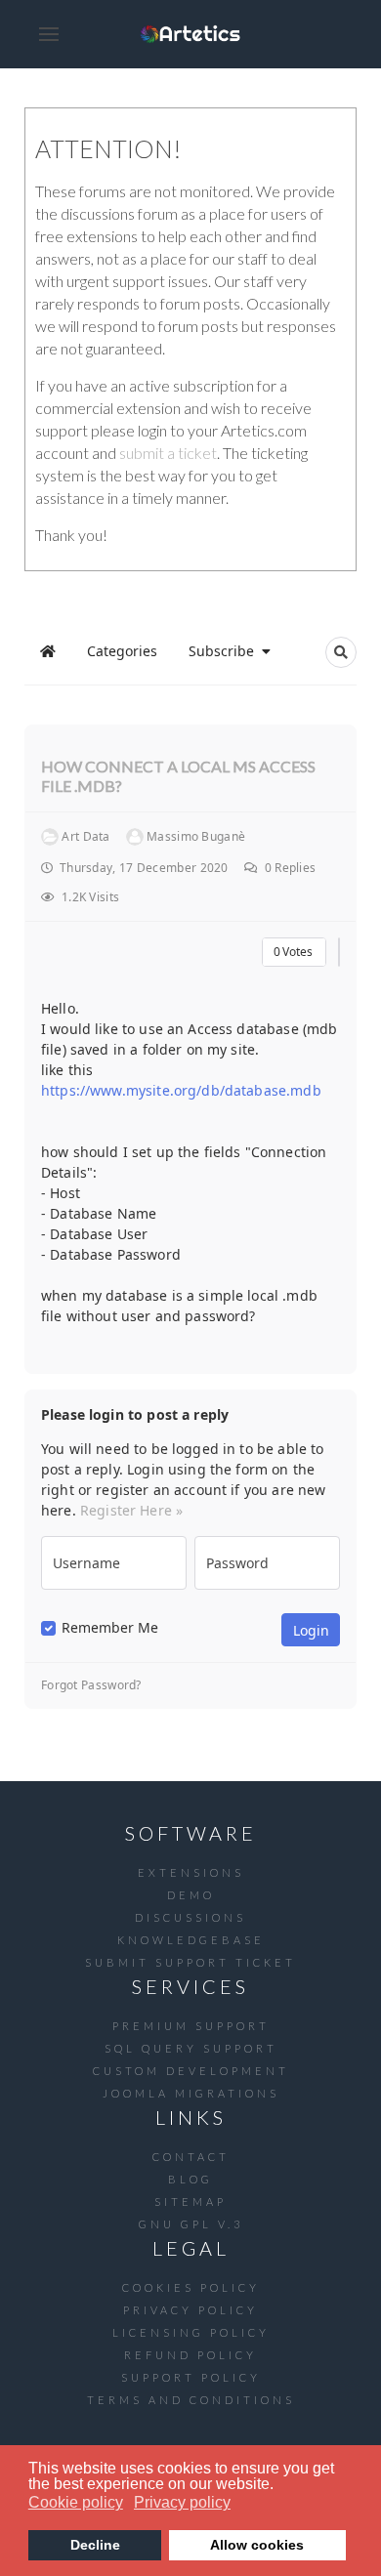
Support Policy (191, 2377)
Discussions (190, 1917)
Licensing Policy (191, 2332)
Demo (191, 1895)
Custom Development (191, 2071)
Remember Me (110, 1628)
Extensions (191, 1872)
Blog (190, 2179)
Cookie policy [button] (76, 2502)
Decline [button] (95, 2545)
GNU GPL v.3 (191, 2224)
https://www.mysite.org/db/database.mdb (181, 1090)
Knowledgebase (191, 1940)
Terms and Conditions (191, 2400)
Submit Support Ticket (190, 1962)
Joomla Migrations (191, 2093)
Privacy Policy (190, 2310)
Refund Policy (190, 2355)
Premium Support (191, 2026)
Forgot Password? (91, 1685)
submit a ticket (168, 453)
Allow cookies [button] (257, 2545)
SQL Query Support (191, 2048)
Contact (191, 2157)
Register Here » (131, 1510)
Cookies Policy (191, 2287)
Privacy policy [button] (182, 2502)
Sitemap (190, 2202)
